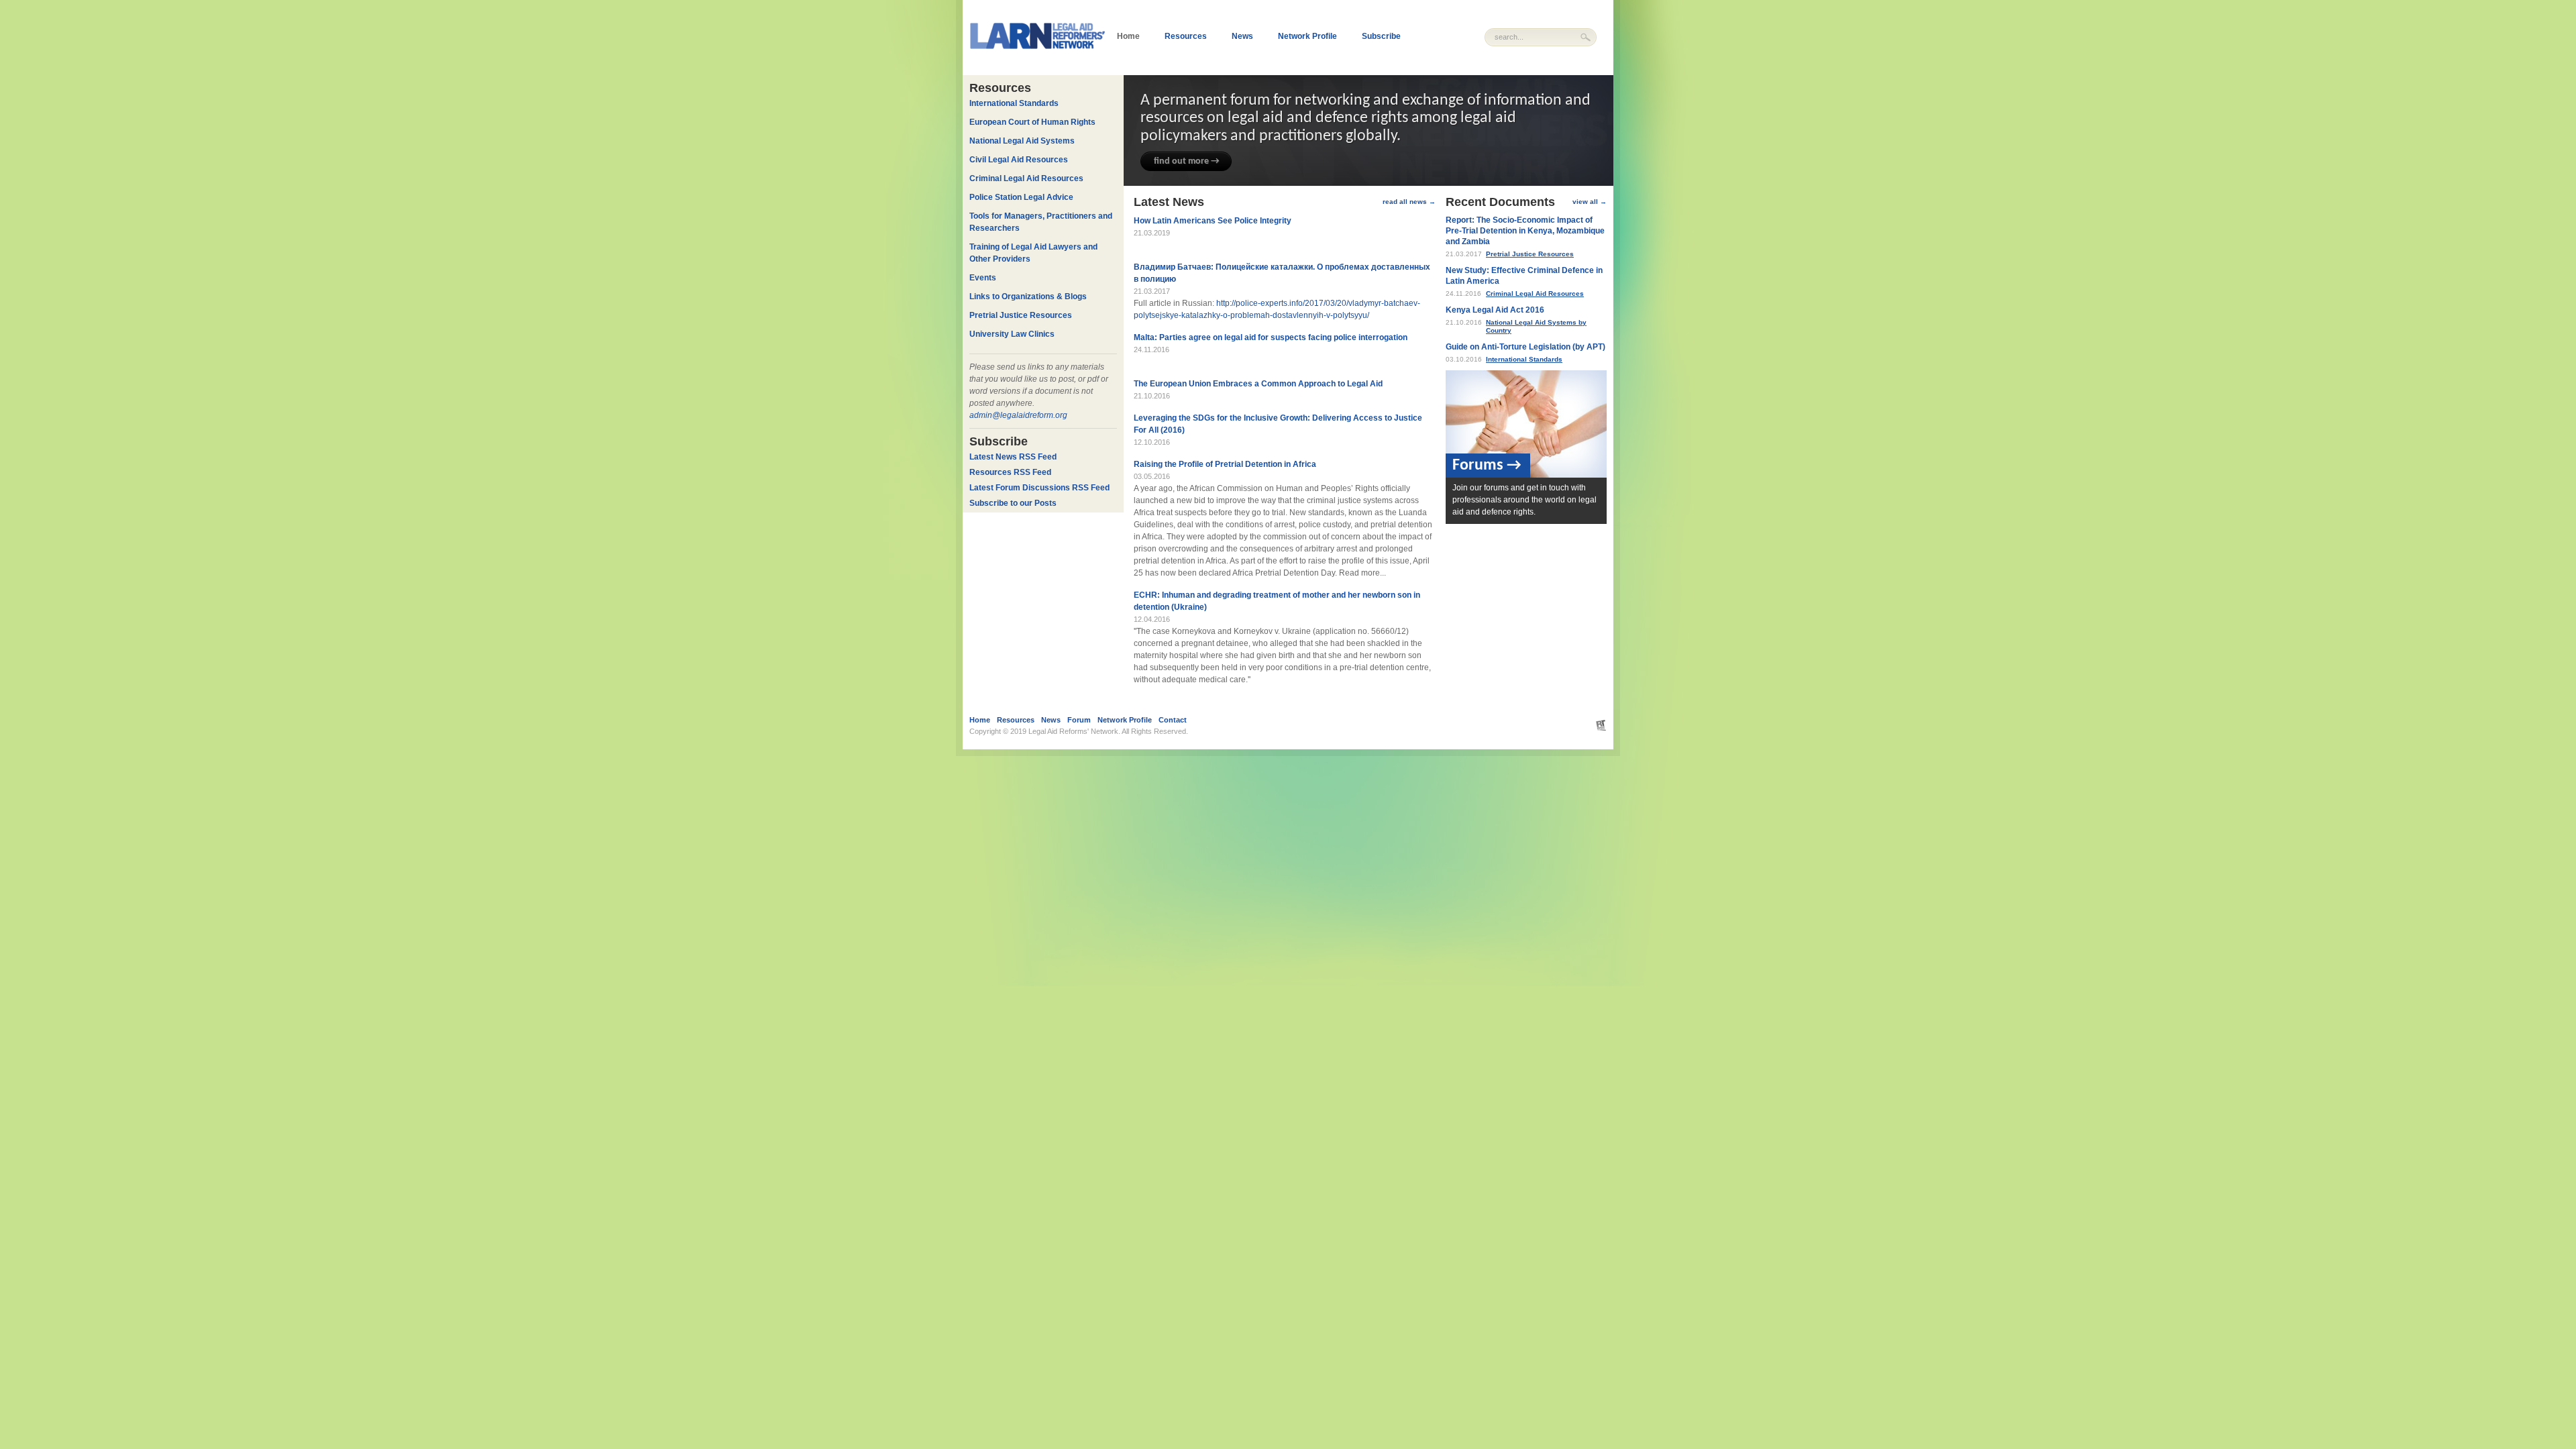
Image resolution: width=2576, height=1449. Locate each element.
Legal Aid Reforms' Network (1073, 731)
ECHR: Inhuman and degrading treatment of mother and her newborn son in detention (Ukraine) (1277, 601)
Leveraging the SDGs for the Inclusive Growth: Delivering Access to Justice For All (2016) (1278, 424)
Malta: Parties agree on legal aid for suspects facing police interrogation (1271, 337)
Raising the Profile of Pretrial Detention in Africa (1225, 464)
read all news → (1409, 202)
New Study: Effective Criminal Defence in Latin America (1524, 276)
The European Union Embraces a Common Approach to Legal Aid (1258, 384)
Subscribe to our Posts (1013, 503)
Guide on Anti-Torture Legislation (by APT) (1525, 347)
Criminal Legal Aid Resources (1535, 293)
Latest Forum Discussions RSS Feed (1039, 488)
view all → (1590, 202)
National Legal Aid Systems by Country (1536, 326)
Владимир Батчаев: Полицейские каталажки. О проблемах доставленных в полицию (1282, 273)
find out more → (1187, 161)
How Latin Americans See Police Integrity (1213, 221)
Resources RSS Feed (1010, 472)
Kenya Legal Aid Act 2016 (1495, 310)
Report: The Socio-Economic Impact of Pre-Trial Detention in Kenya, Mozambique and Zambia (1525, 231)
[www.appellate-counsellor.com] (1595, 725)
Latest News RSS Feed (1013, 457)
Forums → (1487, 466)
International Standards (1524, 359)
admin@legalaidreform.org (1018, 415)
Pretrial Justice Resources (1530, 254)
